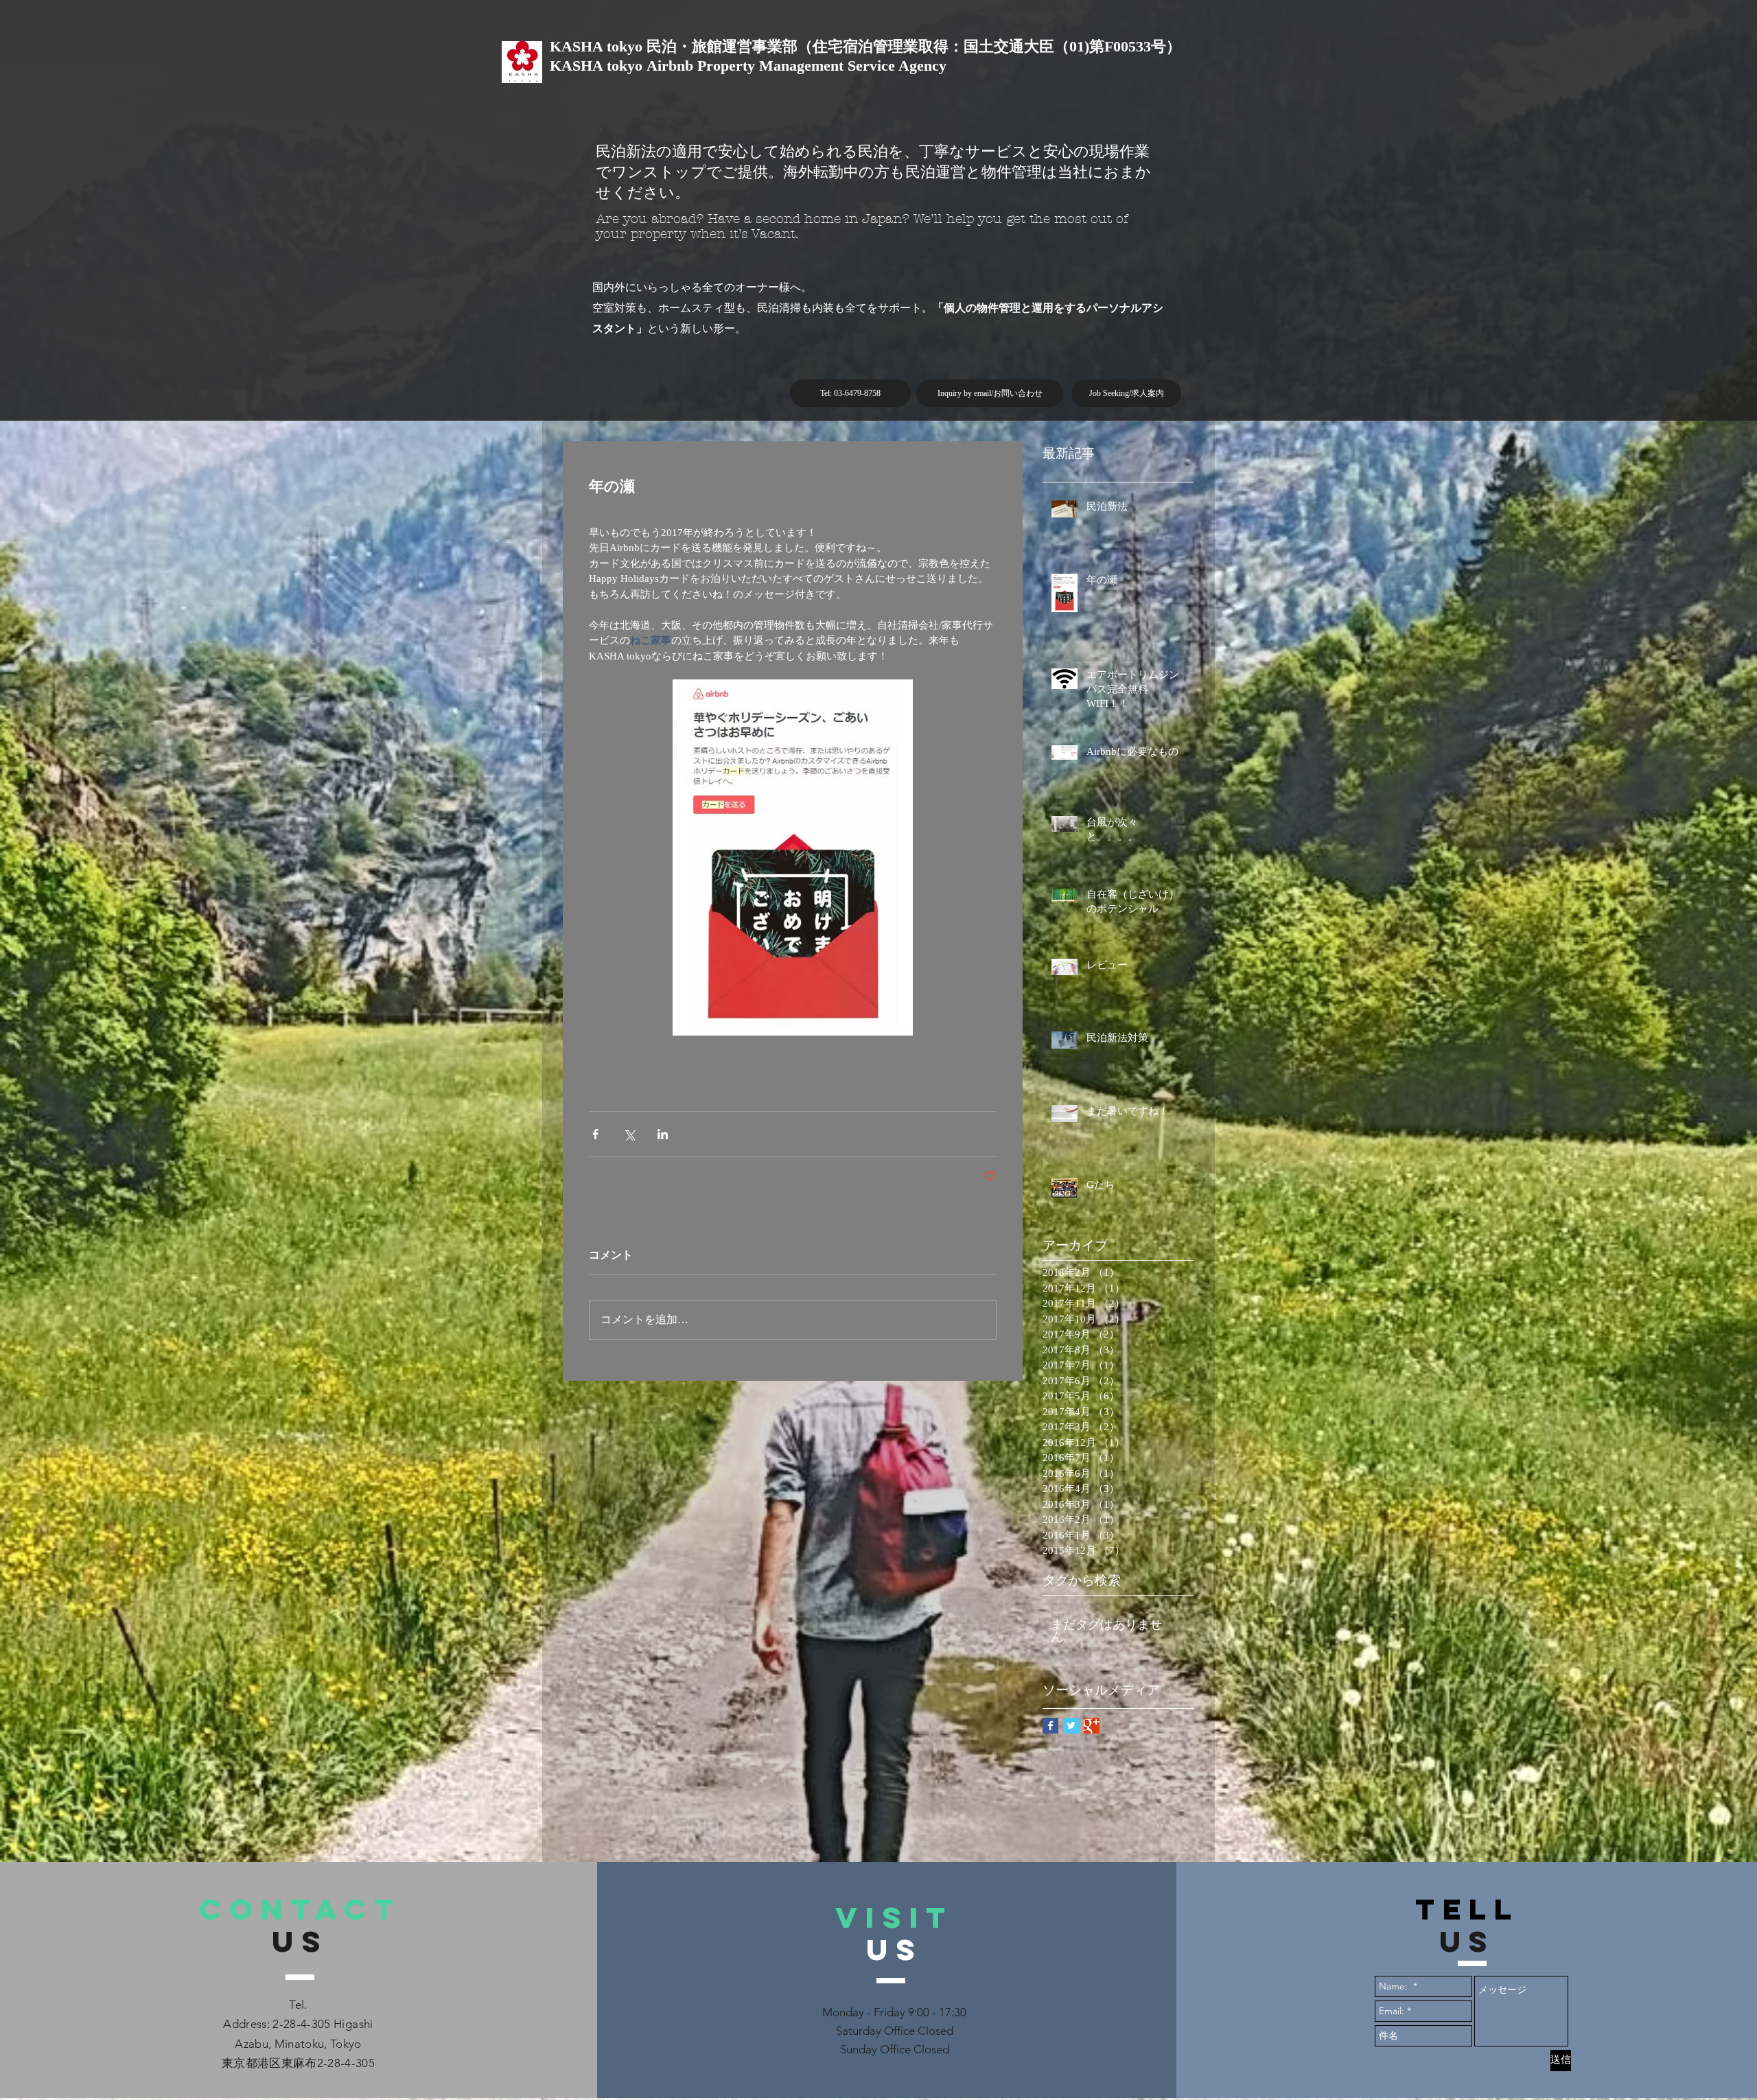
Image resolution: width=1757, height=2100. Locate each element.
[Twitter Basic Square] (1071, 1726)
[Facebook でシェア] (595, 1134)
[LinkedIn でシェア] (663, 1134)
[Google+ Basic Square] (1092, 1726)
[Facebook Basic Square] (1050, 1726)
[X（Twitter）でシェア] (629, 1134)
